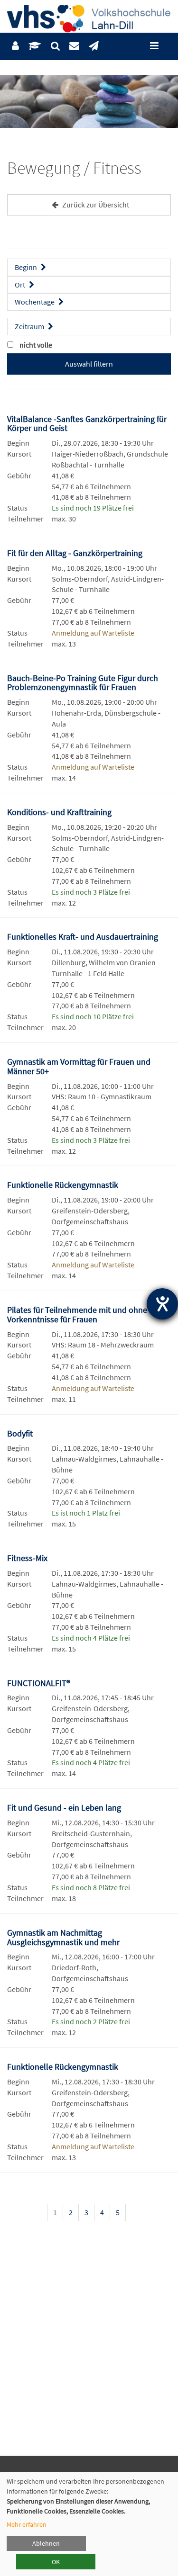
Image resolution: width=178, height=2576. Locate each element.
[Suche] (55, 46)
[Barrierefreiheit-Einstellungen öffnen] (162, 1304)
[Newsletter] (94, 46)
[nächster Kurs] (159, 2214)
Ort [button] (21, 285)
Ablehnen (46, 2543)
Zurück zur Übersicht (95, 205)
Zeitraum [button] (30, 326)
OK (56, 2562)
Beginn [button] (27, 267)
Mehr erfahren (27, 2524)
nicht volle (36, 345)
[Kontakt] (74, 46)
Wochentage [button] (35, 302)
